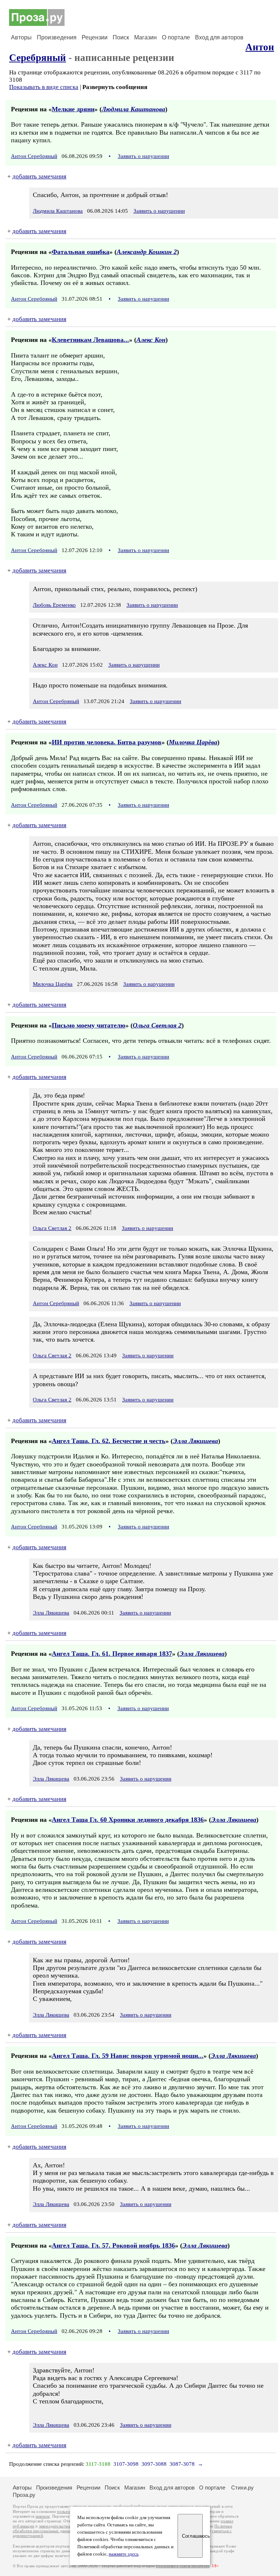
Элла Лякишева (195, 1441)
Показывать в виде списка (44, 87)
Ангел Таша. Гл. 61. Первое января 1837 (112, 1654)
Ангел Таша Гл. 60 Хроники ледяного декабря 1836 (128, 1820)
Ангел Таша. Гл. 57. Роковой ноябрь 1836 (113, 2245)
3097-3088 (154, 2464)
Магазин (145, 37)
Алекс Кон (151, 340)
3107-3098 (126, 2464)
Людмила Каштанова (133, 109)
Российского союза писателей (183, 2566)
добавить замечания (39, 176)
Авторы (21, 37)
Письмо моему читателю (89, 1025)
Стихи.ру (242, 2488)
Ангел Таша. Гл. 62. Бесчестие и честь (109, 1441)
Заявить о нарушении (143, 156)
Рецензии (95, 37)
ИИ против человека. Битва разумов (107, 742)
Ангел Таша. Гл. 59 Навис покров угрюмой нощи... (128, 2056)
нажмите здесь (124, 2554)
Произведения (57, 37)
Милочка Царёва (193, 742)
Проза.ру (24, 2495)
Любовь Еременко (54, 605)
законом (42, 2516)
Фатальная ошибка (81, 252)
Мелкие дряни (73, 109)
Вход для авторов (219, 37)
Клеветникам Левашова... (90, 340)
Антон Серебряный (34, 156)
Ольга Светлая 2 (157, 1025)
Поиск (121, 37)
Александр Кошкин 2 (147, 252)
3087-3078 (182, 2464)
